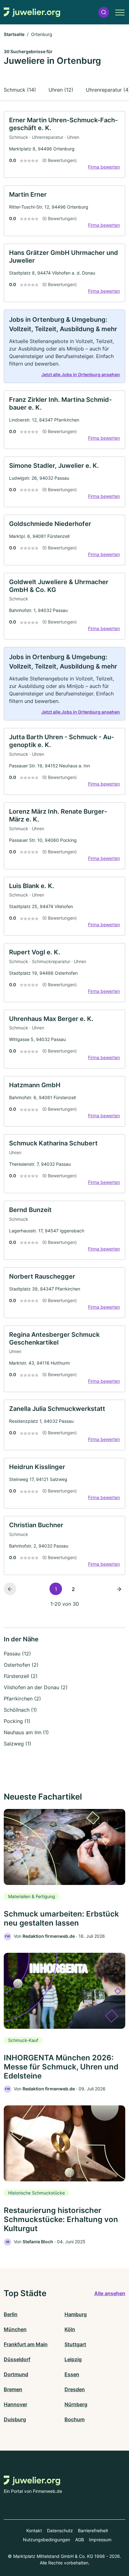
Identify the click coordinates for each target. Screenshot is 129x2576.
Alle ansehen (110, 2293)
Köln (70, 2329)
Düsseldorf (17, 2359)
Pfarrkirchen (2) (22, 1699)
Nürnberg (76, 2404)
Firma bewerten (104, 167)
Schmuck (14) (20, 90)
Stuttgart (75, 2344)
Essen (72, 2374)
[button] (104, 12)
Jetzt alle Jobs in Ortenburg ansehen (81, 374)
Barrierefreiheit (93, 2531)
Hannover (15, 2404)
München (15, 2329)
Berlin (11, 2314)
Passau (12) (17, 1654)
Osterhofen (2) (21, 1665)
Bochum (75, 2419)
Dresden (75, 2389)
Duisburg (15, 2419)
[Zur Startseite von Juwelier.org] (32, 12)
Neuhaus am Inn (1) (26, 1732)
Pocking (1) (17, 1721)
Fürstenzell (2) (21, 1676)
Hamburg (76, 2314)
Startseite (14, 34)
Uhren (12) (61, 90)
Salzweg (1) (18, 1744)
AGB (80, 2540)
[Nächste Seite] (119, 1589)
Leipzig (73, 2359)
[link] (64, 144)
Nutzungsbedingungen (46, 2540)
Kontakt (34, 2531)
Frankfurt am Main (26, 2344)
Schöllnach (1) (20, 1710)
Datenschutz (60, 2531)
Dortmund (16, 2374)
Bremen (13, 2389)
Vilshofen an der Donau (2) (36, 1687)
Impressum (100, 2540)
